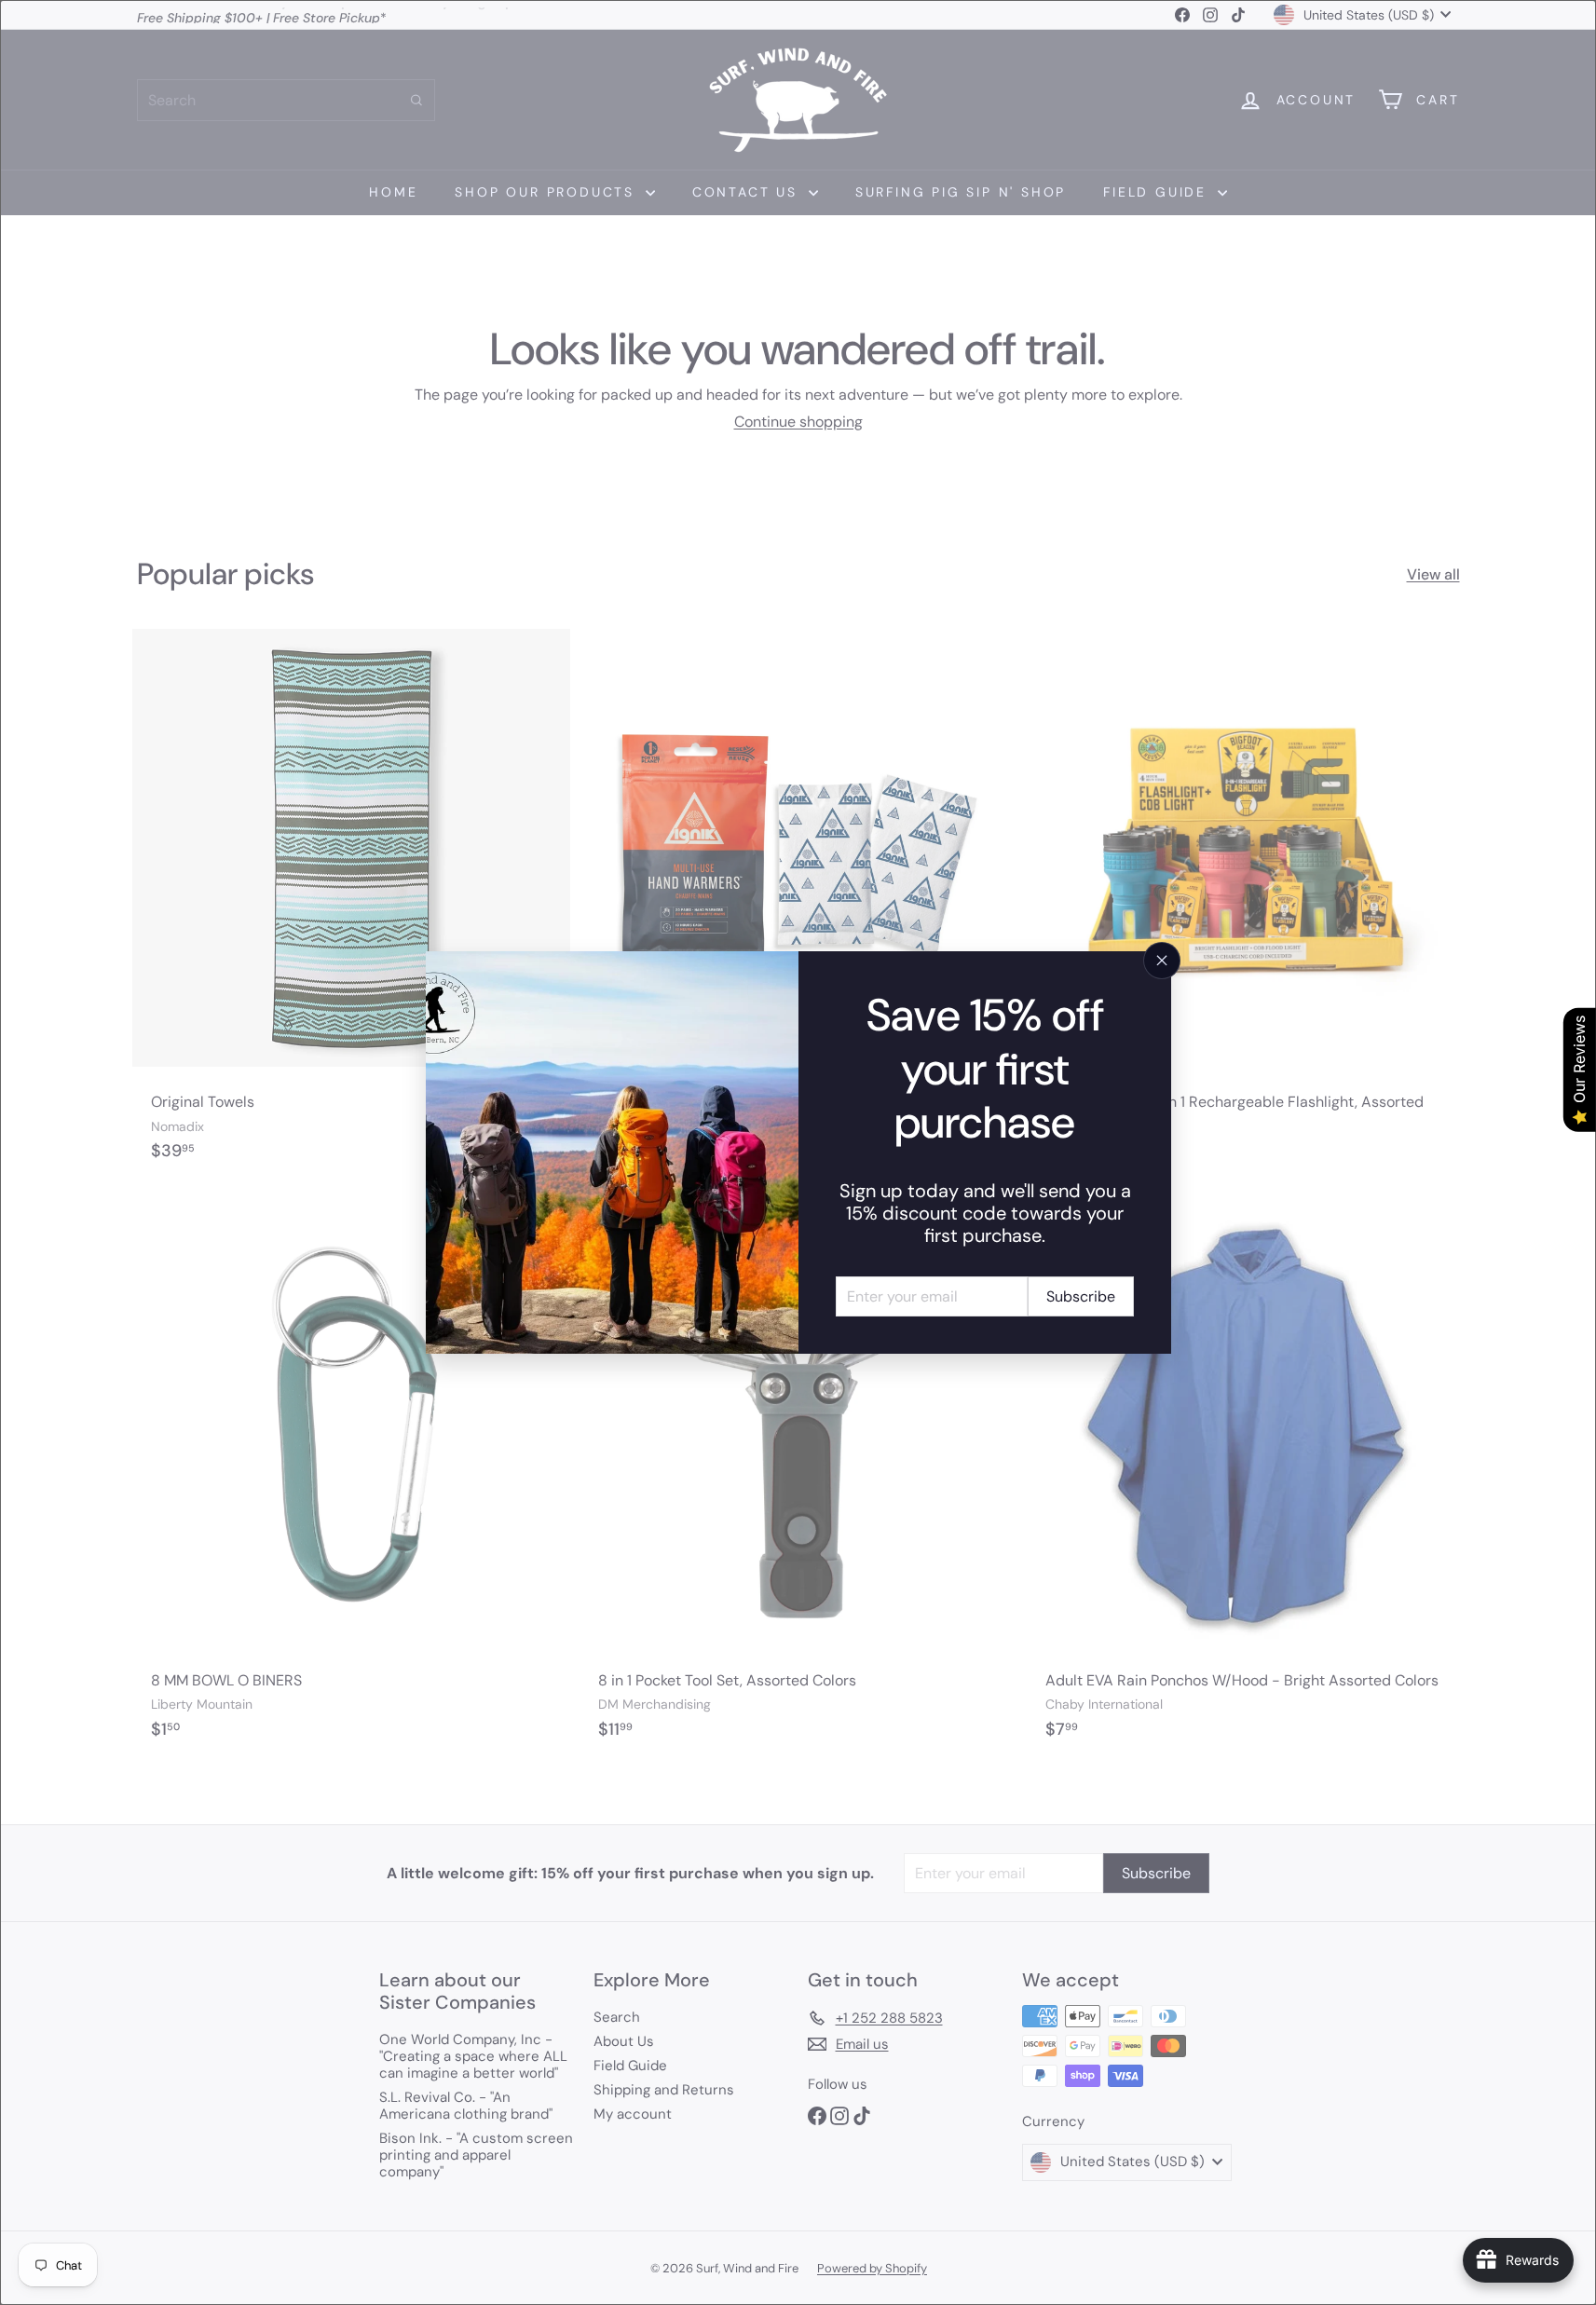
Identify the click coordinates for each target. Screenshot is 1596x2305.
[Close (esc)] (1162, 961)
